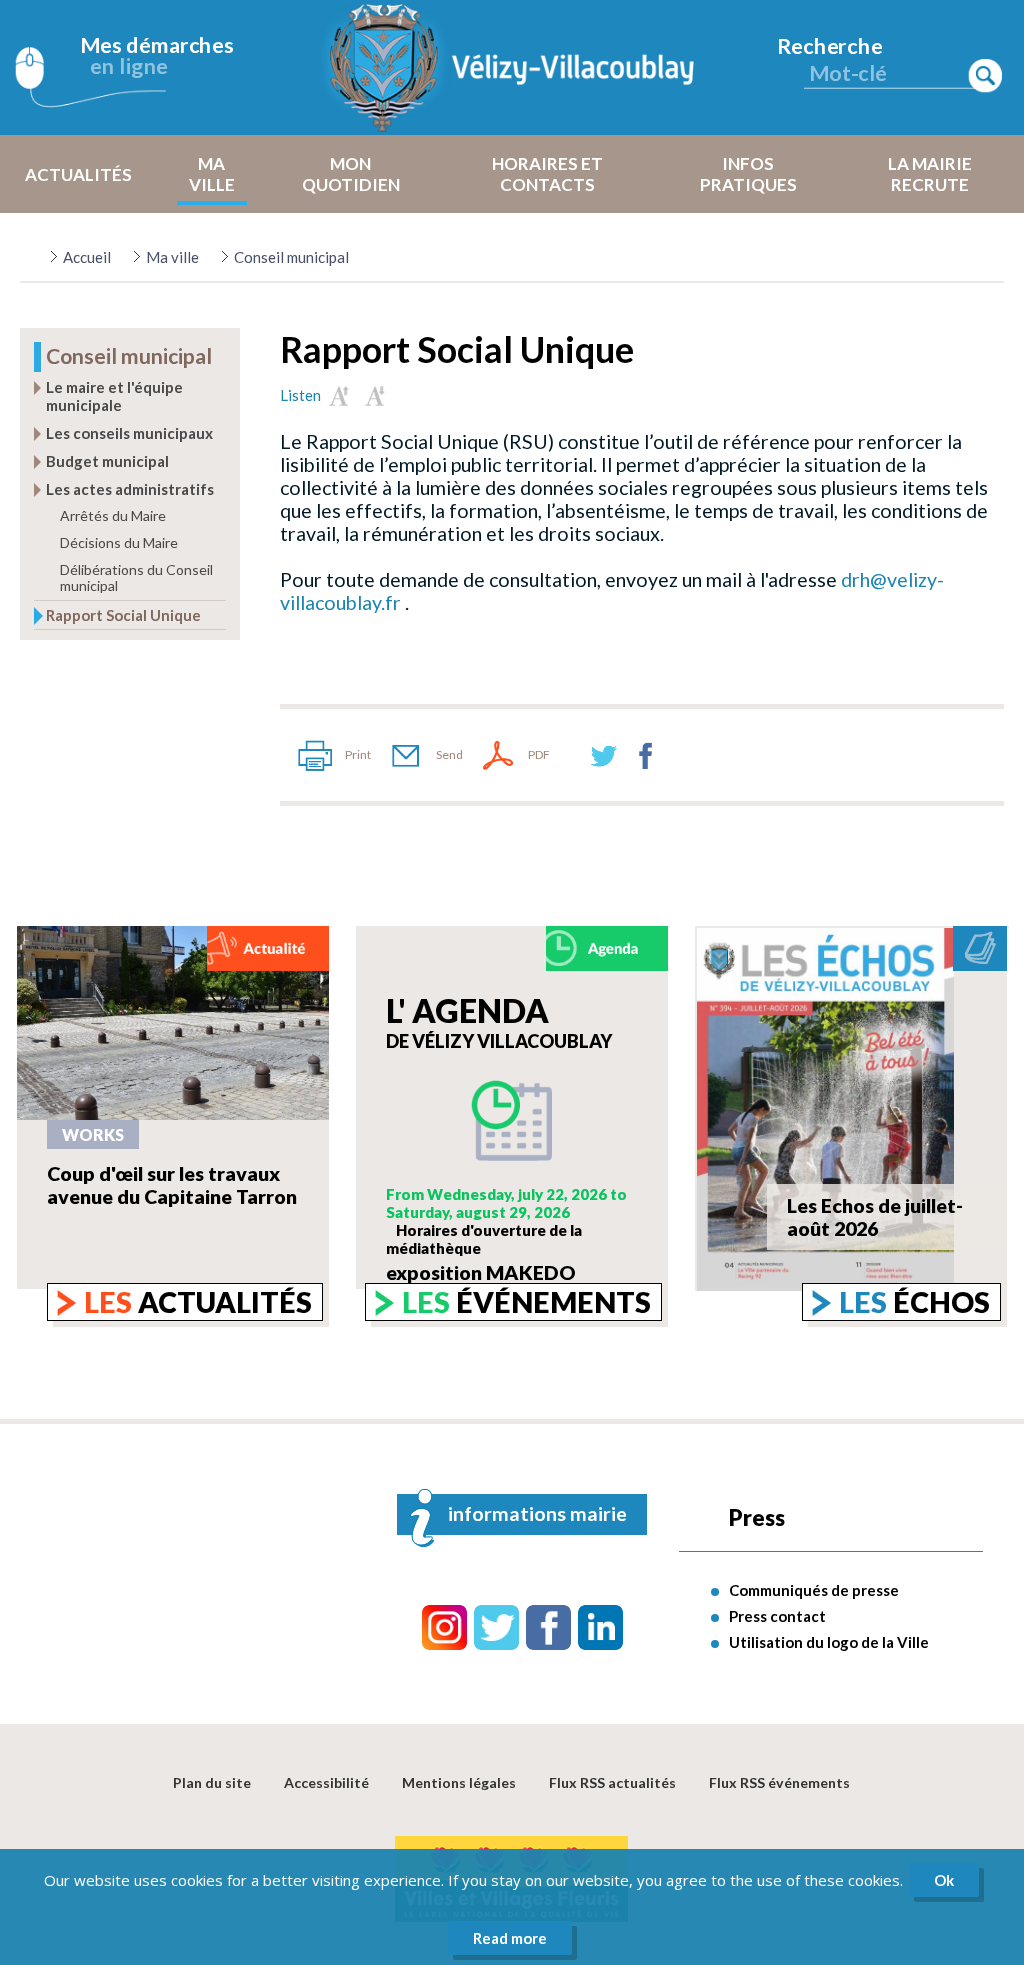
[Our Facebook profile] (548, 1627)
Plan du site (212, 1782)
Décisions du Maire (119, 542)
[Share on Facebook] (646, 755)
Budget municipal (107, 461)
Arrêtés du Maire (113, 515)
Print (358, 754)
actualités (198, 1302)
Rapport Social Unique (123, 615)
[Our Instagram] (444, 1627)
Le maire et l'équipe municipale (114, 396)
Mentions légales (459, 1782)
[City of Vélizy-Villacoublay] (512, 67)
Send (449, 754)
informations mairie (537, 1513)
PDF (539, 754)
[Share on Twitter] (604, 755)
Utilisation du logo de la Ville (829, 1642)
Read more (510, 1938)
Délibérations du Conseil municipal (136, 578)
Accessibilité (326, 1782)
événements (526, 1302)
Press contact (777, 1616)
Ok (944, 1880)
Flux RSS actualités (612, 1782)
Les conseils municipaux (129, 433)
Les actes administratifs (130, 489)
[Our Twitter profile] (496, 1627)
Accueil (87, 257)
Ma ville (172, 257)
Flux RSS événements (779, 1782)
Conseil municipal (291, 257)
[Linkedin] (600, 1627)
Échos (914, 1302)
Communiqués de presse (814, 1590)
